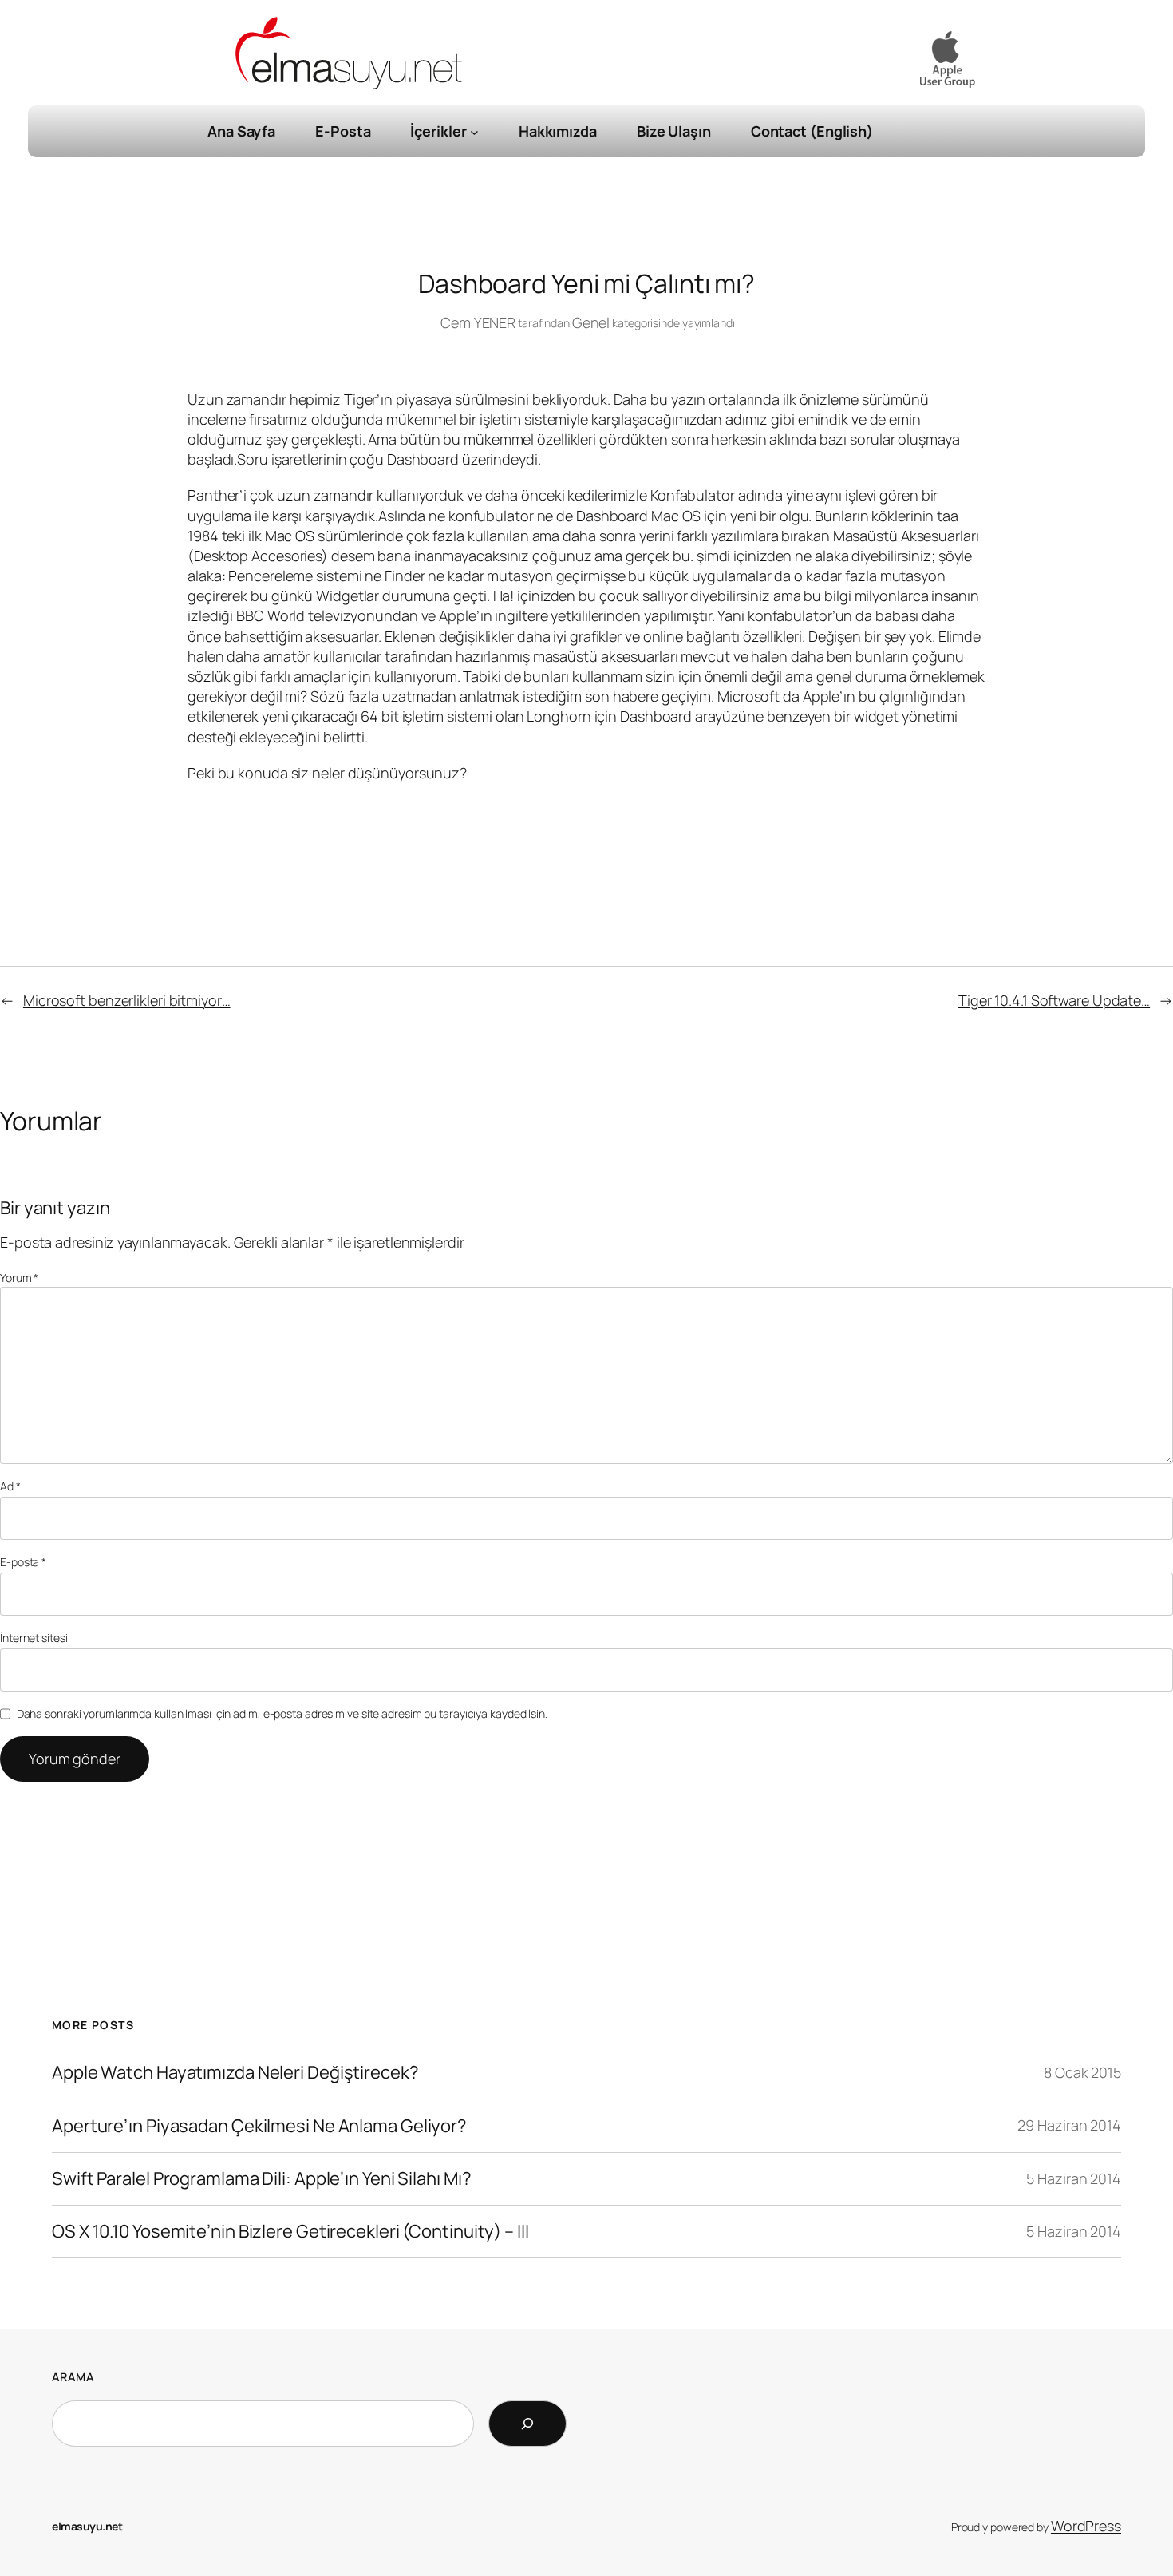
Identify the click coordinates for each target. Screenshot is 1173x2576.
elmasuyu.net (87, 2526)
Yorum (19, 1278)
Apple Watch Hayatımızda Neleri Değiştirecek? (235, 2073)
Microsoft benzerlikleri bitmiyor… (127, 1000)
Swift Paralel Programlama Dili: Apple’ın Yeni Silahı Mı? (261, 2179)
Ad (10, 1486)
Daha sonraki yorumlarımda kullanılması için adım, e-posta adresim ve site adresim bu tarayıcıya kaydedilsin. (282, 1713)
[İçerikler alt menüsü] (474, 131)
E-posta (23, 1562)
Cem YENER (478, 322)
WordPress (1086, 2526)
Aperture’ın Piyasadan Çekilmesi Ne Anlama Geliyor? (259, 2126)
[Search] (527, 2424)
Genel (591, 322)
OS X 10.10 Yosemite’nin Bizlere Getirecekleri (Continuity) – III (290, 2232)
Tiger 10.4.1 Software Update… (1054, 1000)
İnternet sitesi (34, 1638)
